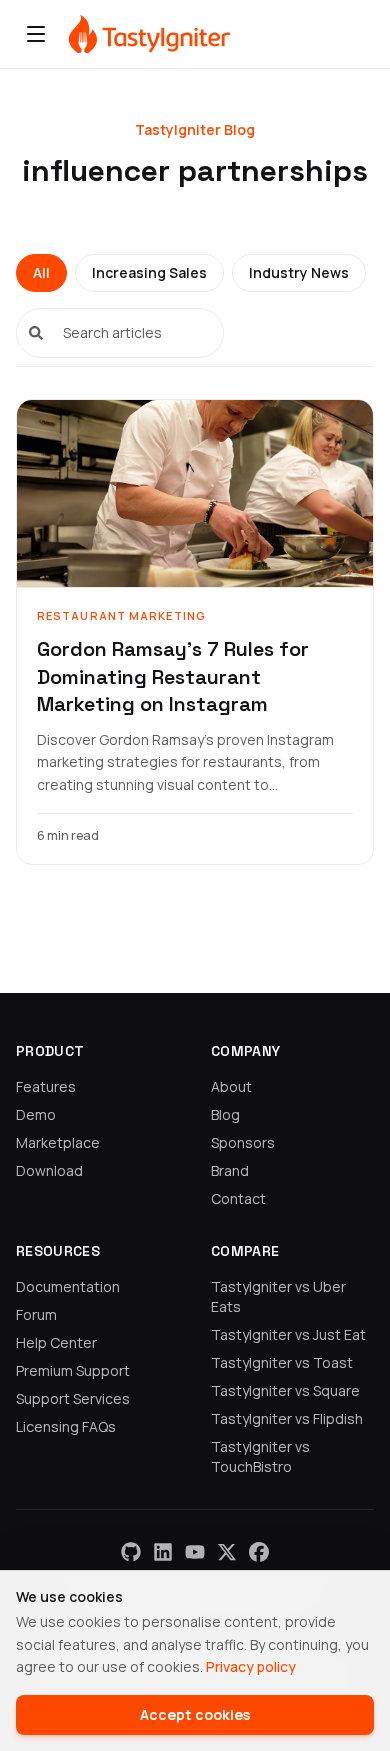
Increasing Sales (149, 272)
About (231, 1086)
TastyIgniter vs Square (285, 1390)
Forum (36, 1314)
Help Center (56, 1342)
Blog (225, 1114)
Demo (36, 1114)
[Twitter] (227, 1552)
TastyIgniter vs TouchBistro (260, 1456)
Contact (238, 1198)
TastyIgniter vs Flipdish (287, 1418)
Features (46, 1086)
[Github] (131, 1552)
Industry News (299, 272)
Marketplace (58, 1142)
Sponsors (243, 1142)
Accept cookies (195, 1714)
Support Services (73, 1398)
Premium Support (73, 1370)
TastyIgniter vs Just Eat (288, 1334)
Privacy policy (251, 1666)
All (41, 272)
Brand (230, 1170)
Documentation (68, 1286)
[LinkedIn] (163, 1552)
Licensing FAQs (66, 1426)
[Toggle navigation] (36, 34)
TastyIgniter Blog (195, 129)
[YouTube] (195, 1552)
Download (49, 1170)
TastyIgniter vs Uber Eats (278, 1296)
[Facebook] (259, 1552)
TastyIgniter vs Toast (282, 1362)
